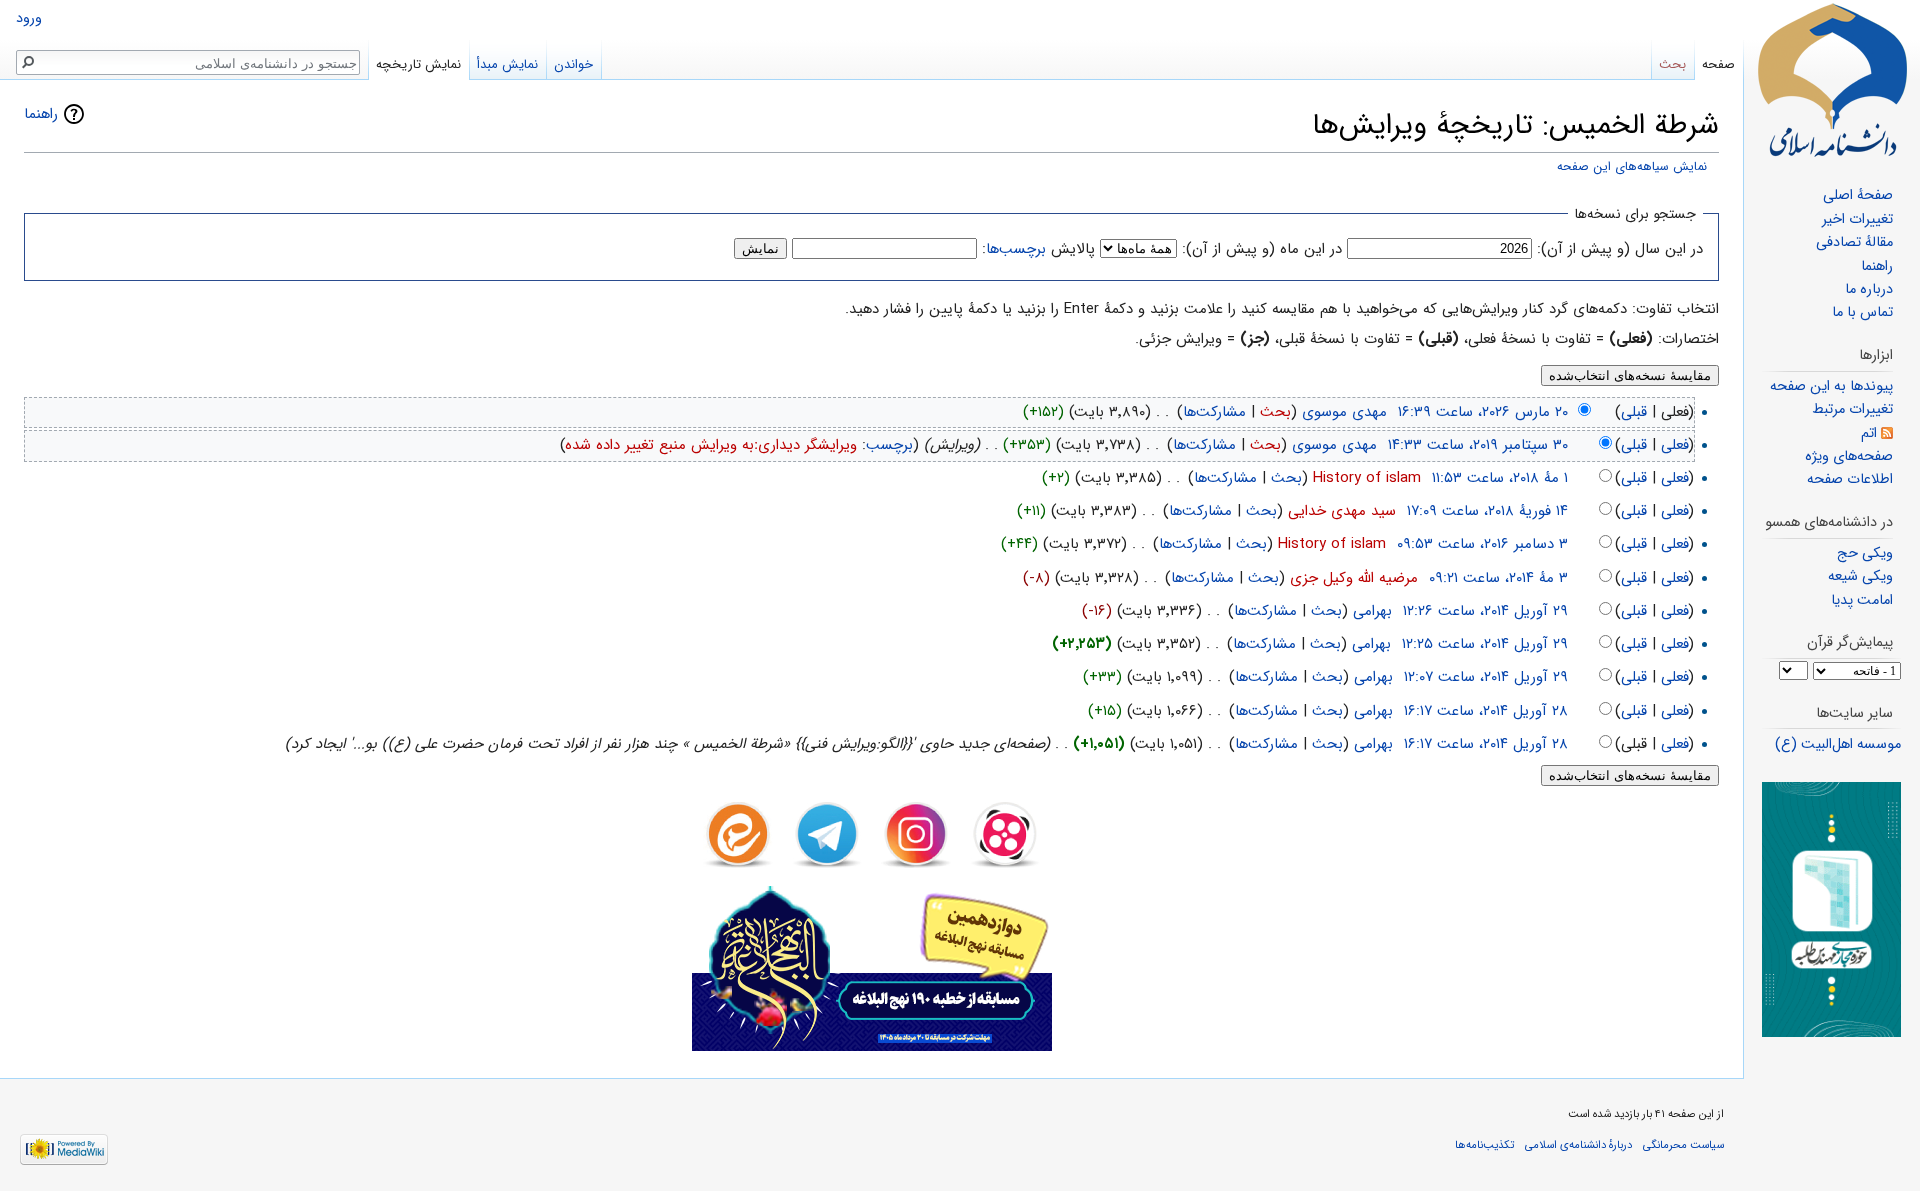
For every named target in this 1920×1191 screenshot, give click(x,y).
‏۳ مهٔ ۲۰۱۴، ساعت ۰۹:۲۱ (1498, 578)
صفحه (1718, 64)
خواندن (573, 64)
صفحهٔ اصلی (1858, 195)
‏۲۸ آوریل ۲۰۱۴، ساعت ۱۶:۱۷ (1486, 711)
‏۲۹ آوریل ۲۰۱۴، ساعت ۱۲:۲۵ (1485, 644)
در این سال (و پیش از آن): (1620, 249)
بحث (1275, 412)
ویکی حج (1865, 553)
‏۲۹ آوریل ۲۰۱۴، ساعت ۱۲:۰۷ (1486, 677)
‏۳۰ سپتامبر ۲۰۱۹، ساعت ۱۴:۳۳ (1478, 445)
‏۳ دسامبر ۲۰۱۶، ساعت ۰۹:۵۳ (1482, 544)
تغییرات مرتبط (1852, 409)
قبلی (1634, 412)
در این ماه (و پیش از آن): (1262, 249)
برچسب (889, 445)
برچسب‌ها (1016, 249)
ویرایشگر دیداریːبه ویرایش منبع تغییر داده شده (711, 445)
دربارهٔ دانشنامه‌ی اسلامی (1578, 1145)
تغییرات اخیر (1857, 219)
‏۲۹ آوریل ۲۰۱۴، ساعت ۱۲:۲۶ (1485, 611)
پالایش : (1038, 249)
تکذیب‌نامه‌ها (1484, 1145)
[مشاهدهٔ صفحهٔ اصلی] (1832, 80)
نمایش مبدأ (507, 64)
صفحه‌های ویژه (1849, 456)
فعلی (1675, 445)
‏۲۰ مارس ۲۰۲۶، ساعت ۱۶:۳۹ (1483, 412)
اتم (1869, 433)
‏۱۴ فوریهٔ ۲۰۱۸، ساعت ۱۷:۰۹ (1487, 511)
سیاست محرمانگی (1683, 1145)
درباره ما (1869, 289)
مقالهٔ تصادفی (1854, 242)
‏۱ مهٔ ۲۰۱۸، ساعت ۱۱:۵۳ (1500, 478)
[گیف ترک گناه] (1831, 909)
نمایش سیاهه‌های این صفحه (1632, 167)
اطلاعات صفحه (1850, 479)
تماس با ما (1862, 312)
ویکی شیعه (1860, 576)
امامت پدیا (1862, 600)
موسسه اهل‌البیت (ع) (1838, 744)
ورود (29, 18)
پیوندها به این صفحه (1831, 386)
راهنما (41, 114)
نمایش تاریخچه (418, 64)
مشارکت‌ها (1214, 412)
